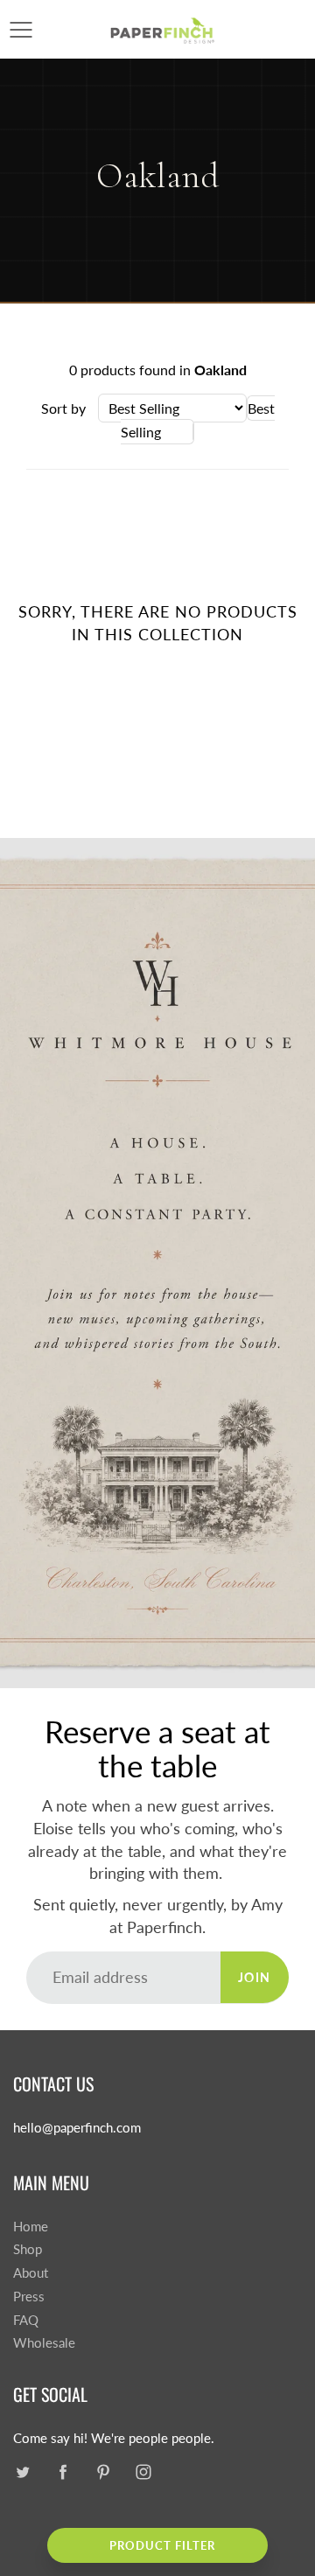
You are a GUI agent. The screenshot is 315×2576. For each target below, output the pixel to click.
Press (29, 2297)
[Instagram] (143, 2472)
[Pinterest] (103, 2472)
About (31, 2273)
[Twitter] (22, 2472)
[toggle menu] (21, 30)
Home (31, 2227)
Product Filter (162, 2545)
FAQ (26, 2320)
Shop (28, 2249)
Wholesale (44, 2343)
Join (255, 1977)
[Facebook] (63, 2472)
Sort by (63, 408)
